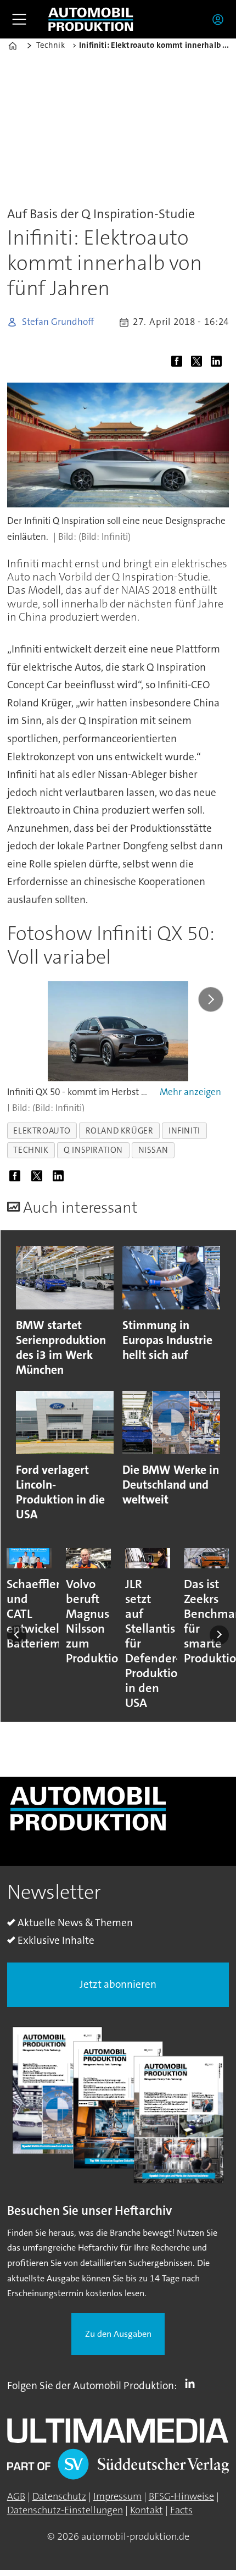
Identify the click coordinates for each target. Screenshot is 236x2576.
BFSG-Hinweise (181, 2496)
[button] (17, 1635)
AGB (16, 2496)
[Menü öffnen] (19, 19)
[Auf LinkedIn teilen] (219, 363)
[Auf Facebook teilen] (179, 363)
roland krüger (120, 1131)
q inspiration (93, 1150)
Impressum (117, 2496)
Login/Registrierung (221, 19)
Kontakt (147, 2510)
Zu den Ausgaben (118, 2334)
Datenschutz (59, 2496)
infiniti (184, 1131)
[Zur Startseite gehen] (91, 20)
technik (31, 1150)
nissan (153, 1150)
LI (193, 2384)
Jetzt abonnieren (118, 1984)
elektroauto (42, 1131)
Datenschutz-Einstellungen (65, 2510)
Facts (181, 2510)
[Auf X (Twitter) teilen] (199, 363)
